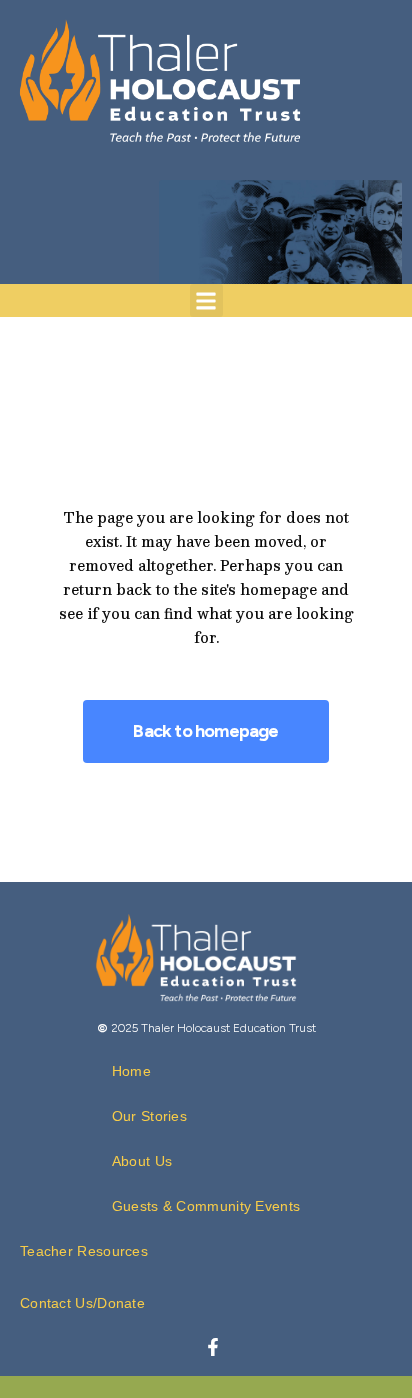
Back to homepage (205, 731)
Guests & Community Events (206, 1206)
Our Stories (149, 1116)
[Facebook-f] (213, 1347)
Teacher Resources (84, 1251)
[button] (206, 300)
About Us (142, 1161)
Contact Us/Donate (82, 1303)
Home (131, 1071)
